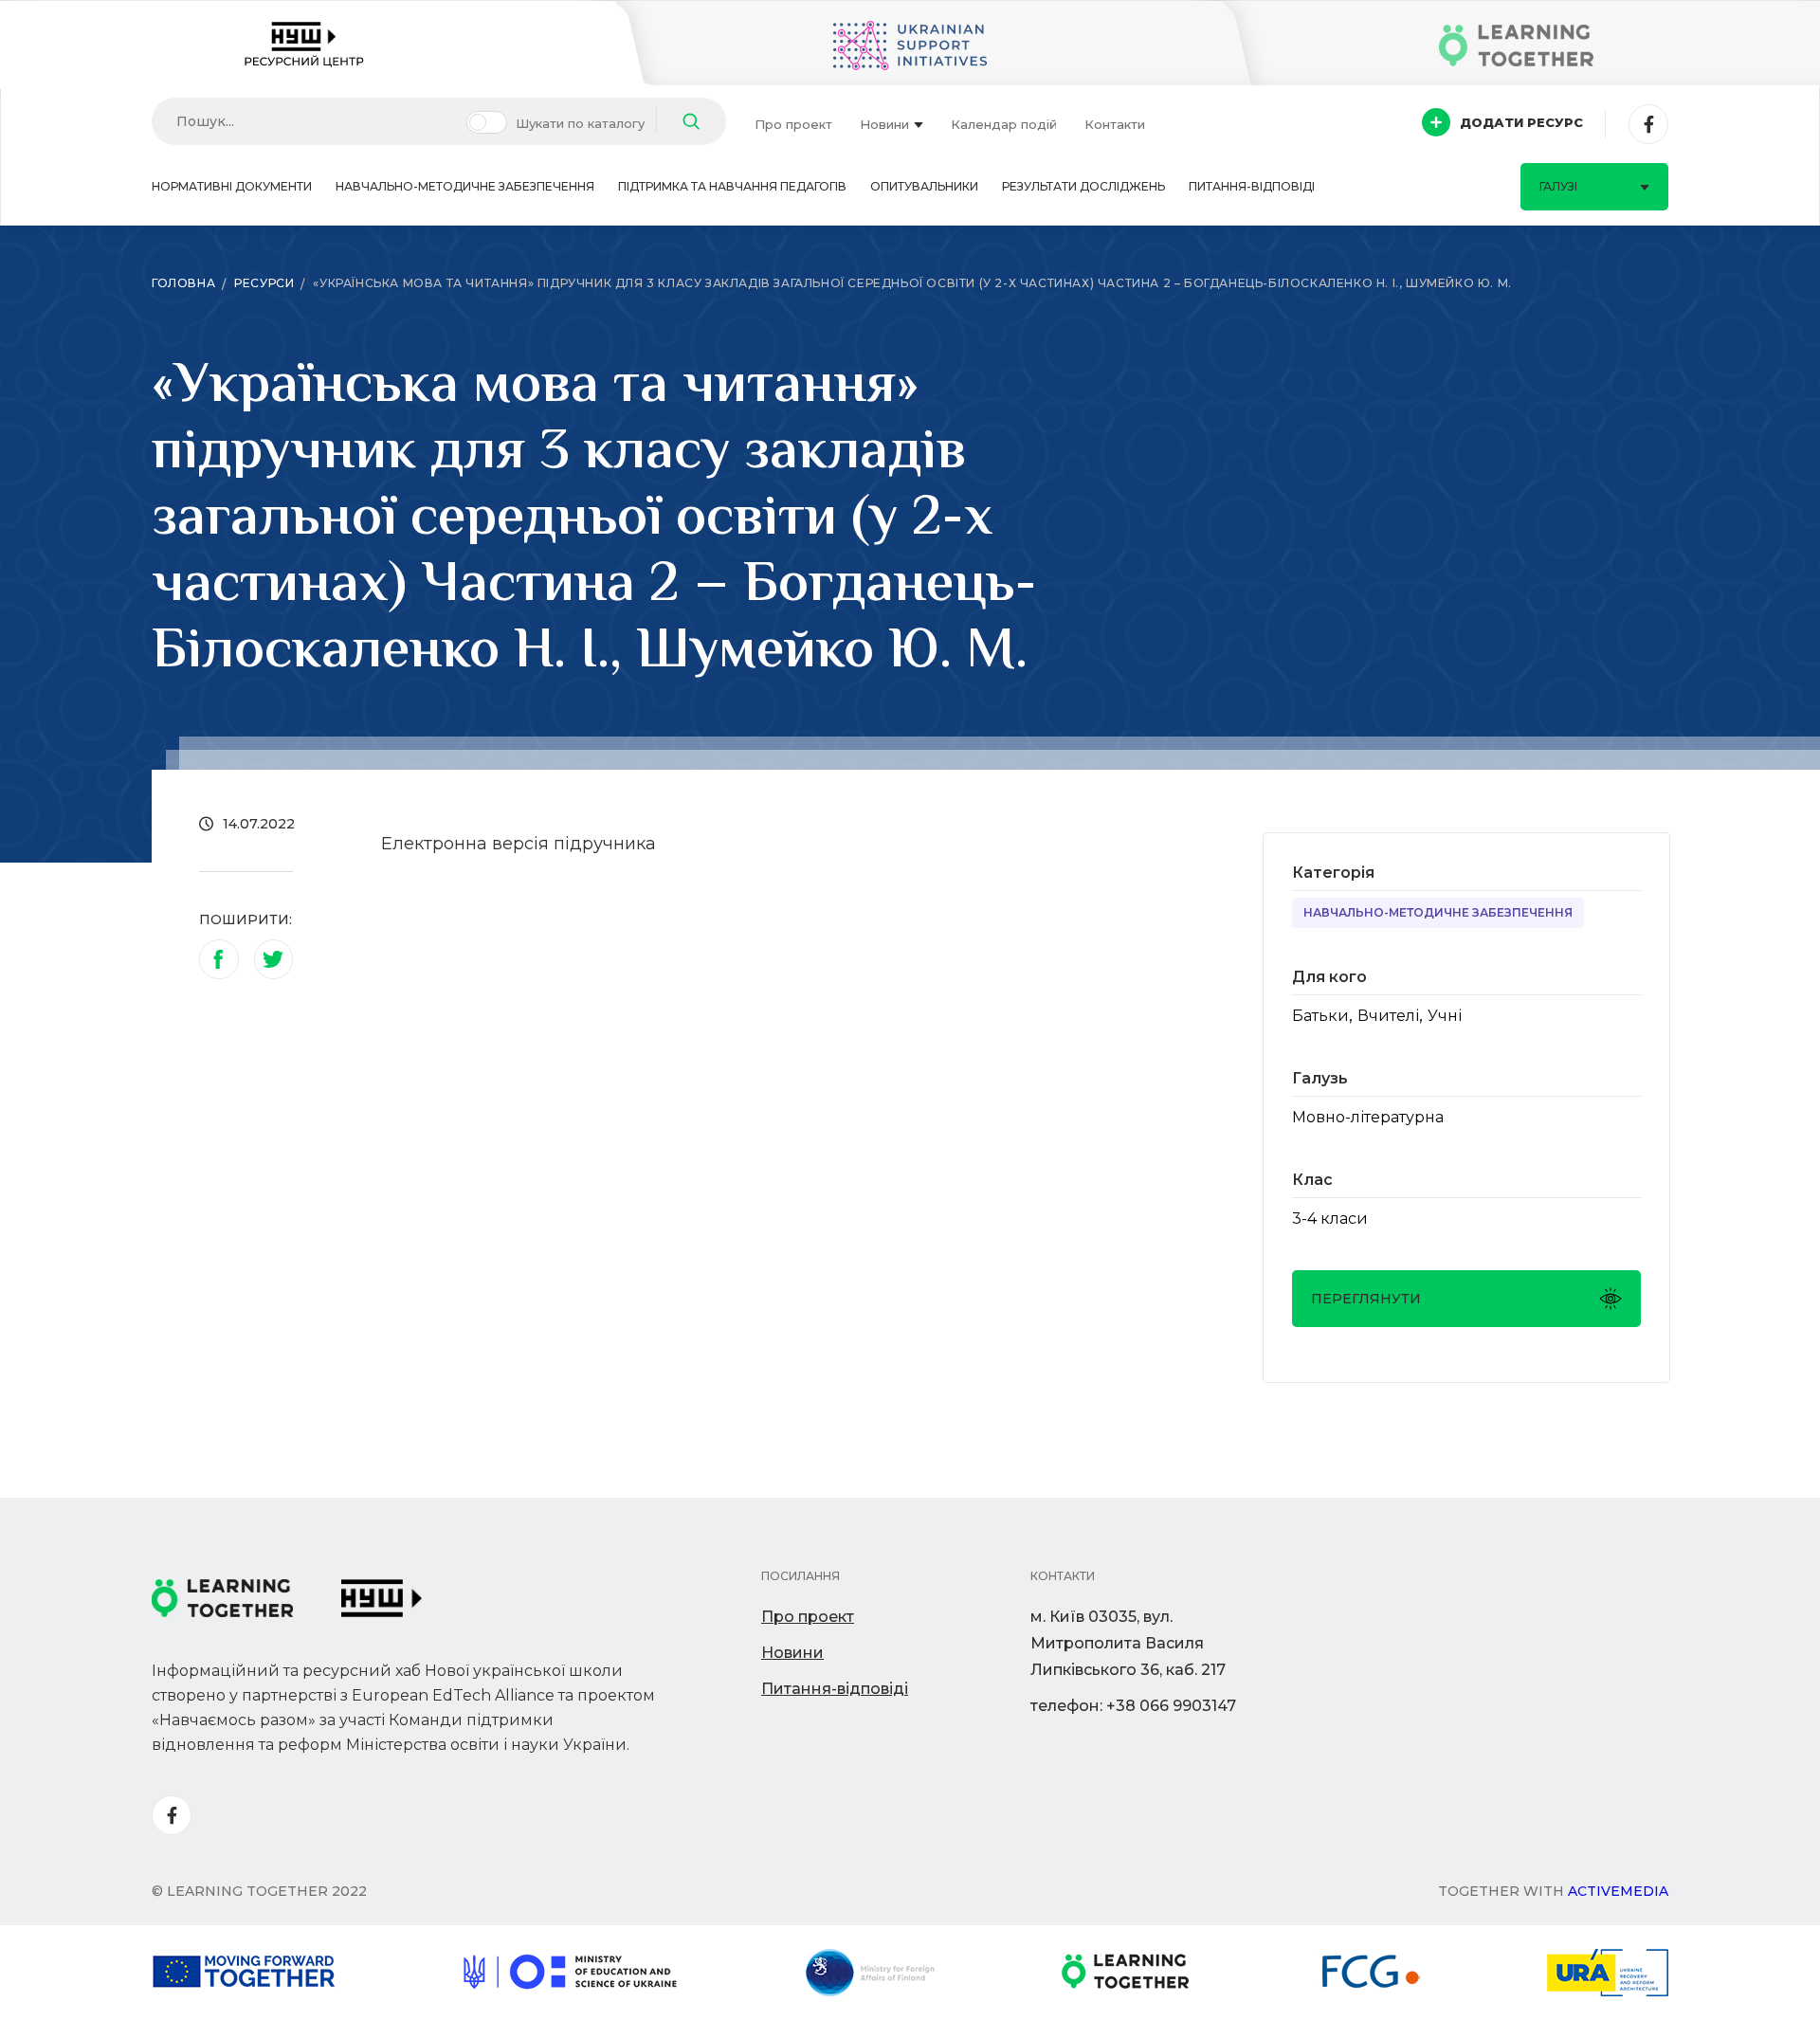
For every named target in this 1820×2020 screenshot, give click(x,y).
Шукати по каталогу (580, 123)
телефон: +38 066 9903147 (1133, 1706)
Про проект (793, 124)
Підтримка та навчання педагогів (732, 186)
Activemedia (1618, 1891)
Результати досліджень (1083, 186)
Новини (884, 124)
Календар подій (1004, 124)
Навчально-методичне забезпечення (465, 186)
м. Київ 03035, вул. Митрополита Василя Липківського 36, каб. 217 (1128, 1643)
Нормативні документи (232, 186)
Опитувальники (924, 186)
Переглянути (1366, 1299)
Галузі (1558, 186)
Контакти (1115, 124)
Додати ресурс (1521, 122)
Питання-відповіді (1252, 186)
